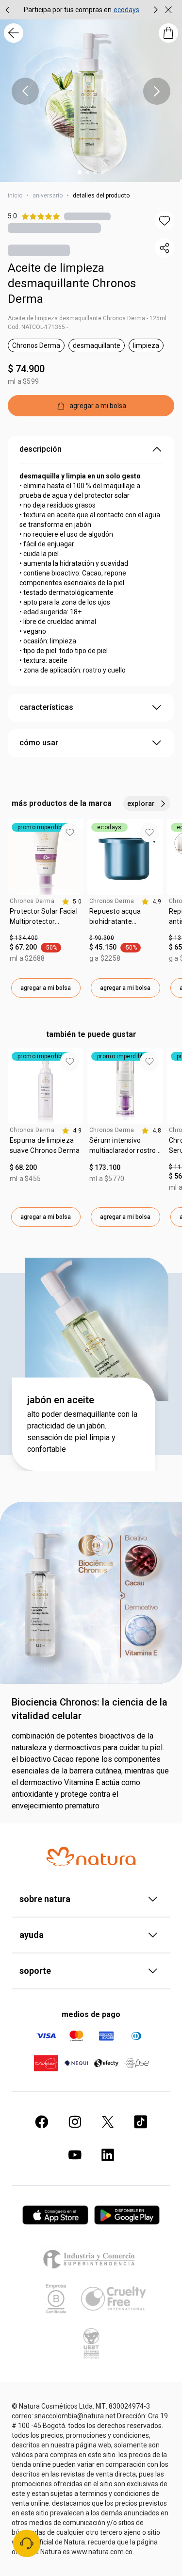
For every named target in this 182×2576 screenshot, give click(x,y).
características (46, 707)
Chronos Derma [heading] (32, 901)
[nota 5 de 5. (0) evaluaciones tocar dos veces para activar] (87, 216)
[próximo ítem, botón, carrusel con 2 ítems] (156, 10)
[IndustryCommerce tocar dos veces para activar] (91, 2259)
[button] (165, 221)
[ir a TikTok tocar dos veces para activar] (141, 2122)
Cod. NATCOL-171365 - (38, 327)
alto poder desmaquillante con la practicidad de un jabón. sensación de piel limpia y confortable (82, 1432)
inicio (15, 196)
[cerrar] (168, 10)
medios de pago (91, 2014)
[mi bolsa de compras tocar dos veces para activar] (168, 33)
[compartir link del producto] (165, 248)
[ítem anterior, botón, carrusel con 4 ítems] (25, 91)
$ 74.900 (26, 369)
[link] (46, 920)
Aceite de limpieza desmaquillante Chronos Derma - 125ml (87, 318)
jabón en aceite (61, 1400)
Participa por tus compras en (68, 10)
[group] (82, 10)
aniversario (48, 196)
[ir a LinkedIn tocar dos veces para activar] (108, 2155)
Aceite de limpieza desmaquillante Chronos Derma (72, 283)
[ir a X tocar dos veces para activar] (108, 2122)
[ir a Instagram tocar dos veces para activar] (75, 2122)
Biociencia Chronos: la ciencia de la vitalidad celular (90, 1709)
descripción (41, 449)
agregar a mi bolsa (46, 988)
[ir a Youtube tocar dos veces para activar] (75, 2155)
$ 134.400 (24, 938)
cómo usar (39, 743)
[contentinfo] (72, 902)
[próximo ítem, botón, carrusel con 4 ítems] (157, 91)
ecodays (126, 10)
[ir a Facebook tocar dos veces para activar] (42, 2122)
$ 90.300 (102, 938)
